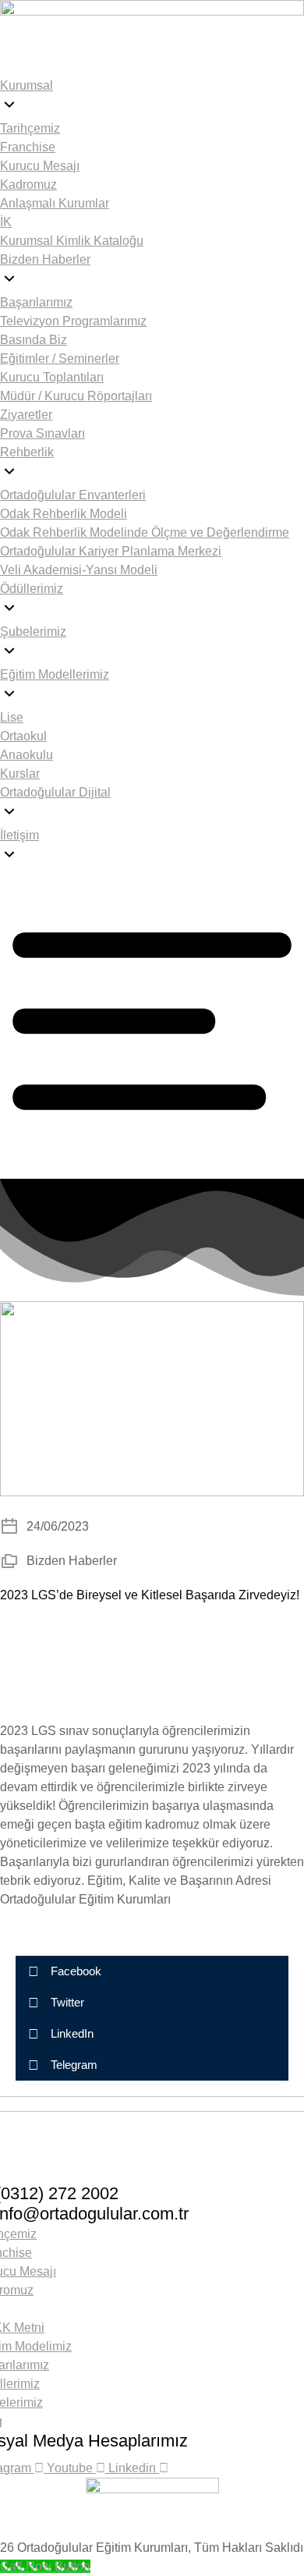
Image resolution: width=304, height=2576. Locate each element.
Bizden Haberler (72, 1561)
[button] (152, 1971)
